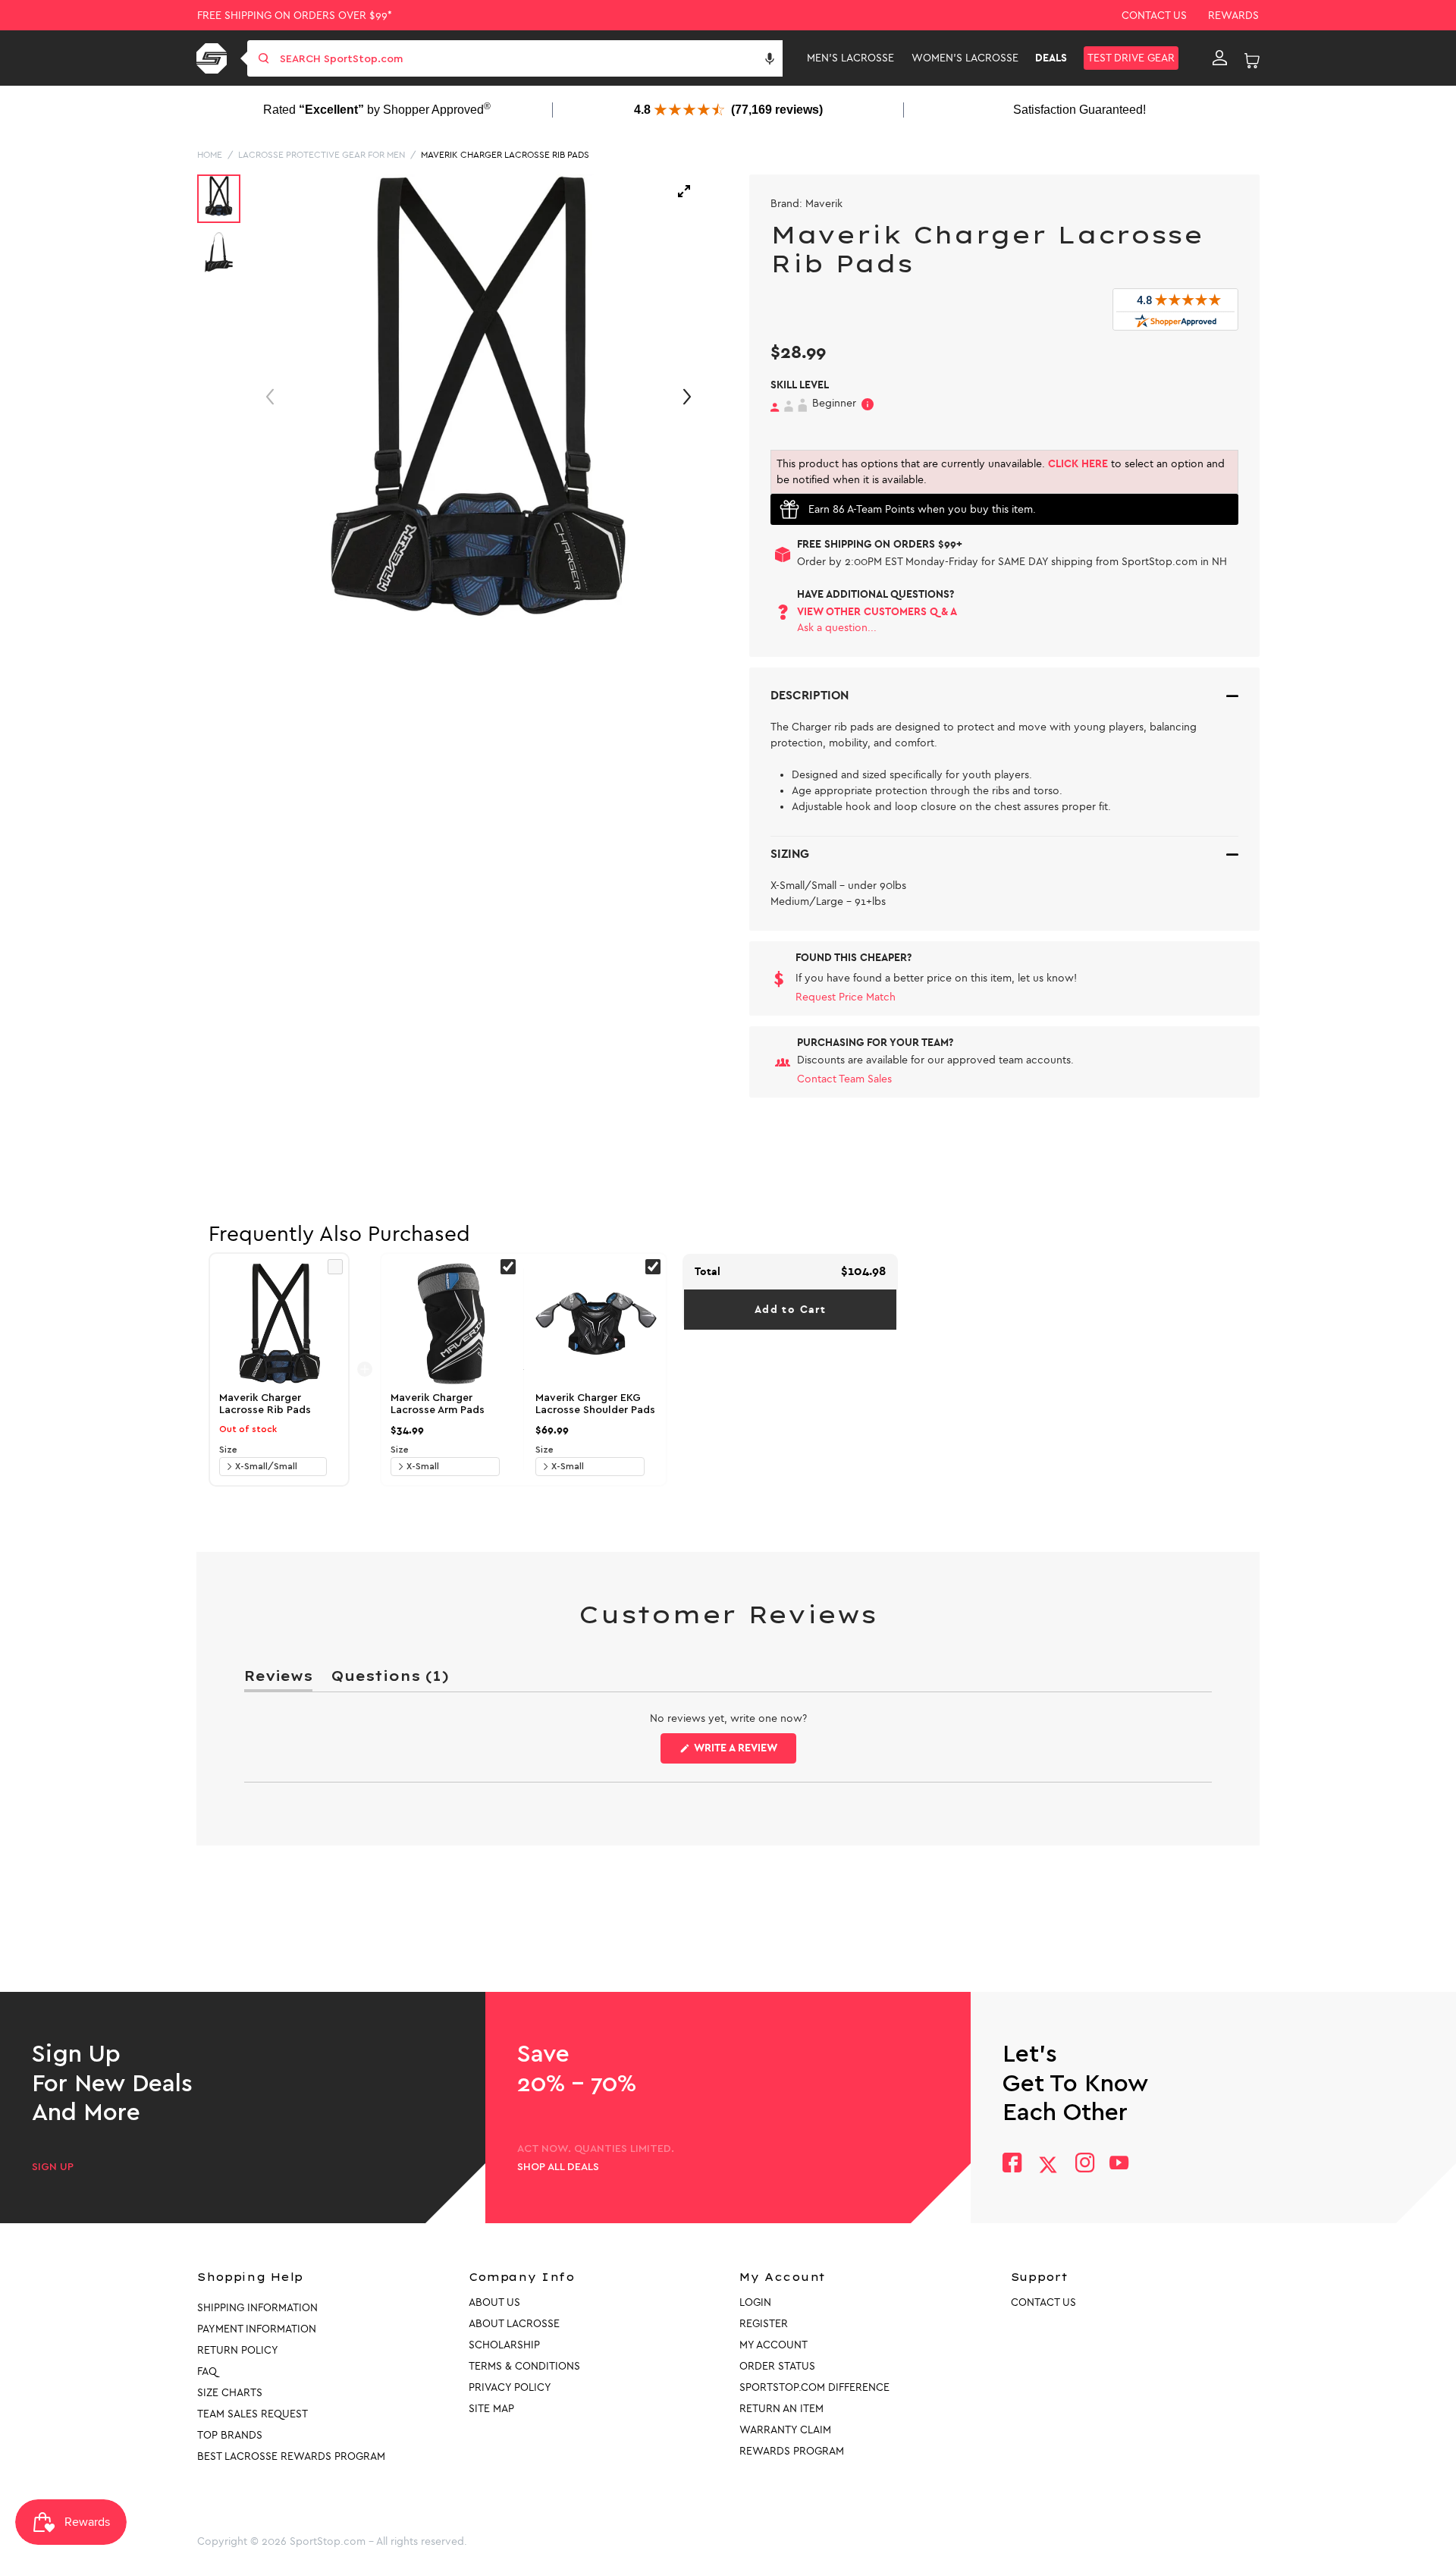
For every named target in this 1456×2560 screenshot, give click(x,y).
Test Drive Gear (1131, 58)
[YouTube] (1119, 2164)
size (228, 1450)
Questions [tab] (390, 1679)
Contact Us (1154, 16)
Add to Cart (790, 1310)
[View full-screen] (684, 191)
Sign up (53, 2167)
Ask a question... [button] (837, 628)
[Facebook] (1012, 2164)
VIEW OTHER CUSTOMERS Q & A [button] (877, 612)
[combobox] (530, 58)
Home (210, 155)
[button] (770, 58)
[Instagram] (1084, 2164)
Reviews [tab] (278, 1679)
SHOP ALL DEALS (558, 2167)
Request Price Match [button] (846, 997)
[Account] (1220, 58)
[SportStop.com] (214, 58)
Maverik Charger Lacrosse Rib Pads (505, 155)
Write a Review (744, 1752)
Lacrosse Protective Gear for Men (322, 155)
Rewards (1233, 16)
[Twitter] (1048, 2165)
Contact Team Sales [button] (844, 1079)
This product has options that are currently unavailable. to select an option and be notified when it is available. (1001, 472)
